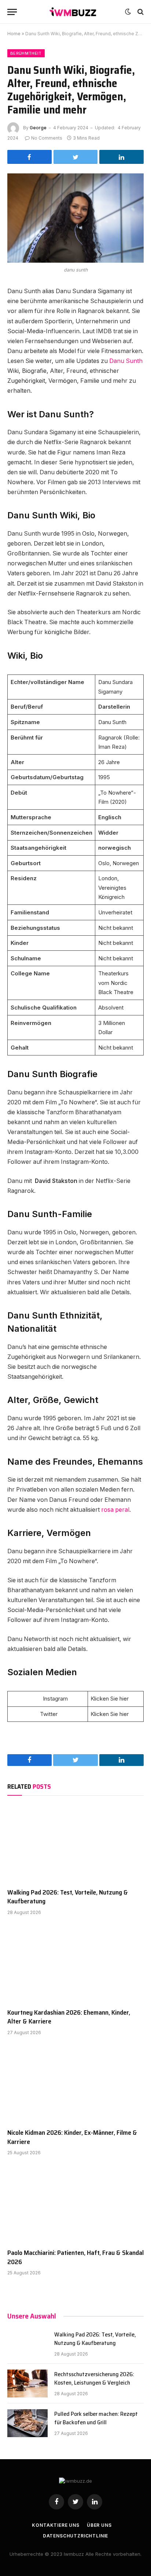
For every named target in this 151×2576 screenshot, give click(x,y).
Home (14, 34)
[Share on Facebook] (30, 157)
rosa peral (115, 1510)
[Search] (140, 12)
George (38, 128)
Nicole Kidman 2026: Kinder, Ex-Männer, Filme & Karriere (72, 2137)
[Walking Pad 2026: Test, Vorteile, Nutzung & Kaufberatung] (75, 1844)
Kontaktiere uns (56, 2525)
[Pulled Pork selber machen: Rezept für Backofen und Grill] (27, 2423)
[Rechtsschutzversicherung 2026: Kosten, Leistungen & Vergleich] (27, 2383)
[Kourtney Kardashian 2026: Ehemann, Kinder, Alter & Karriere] (75, 1964)
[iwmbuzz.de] (73, 12)
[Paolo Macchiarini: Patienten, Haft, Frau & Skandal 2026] (75, 2204)
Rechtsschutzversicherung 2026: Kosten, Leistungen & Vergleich (94, 2378)
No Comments (47, 138)
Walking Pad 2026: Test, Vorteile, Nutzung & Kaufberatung (68, 1897)
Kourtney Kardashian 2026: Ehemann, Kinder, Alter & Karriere (69, 2017)
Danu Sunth (126, 361)
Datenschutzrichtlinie (76, 2536)
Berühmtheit (26, 53)
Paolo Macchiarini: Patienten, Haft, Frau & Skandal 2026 (75, 2257)
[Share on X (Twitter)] (76, 157)
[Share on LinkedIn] (121, 157)
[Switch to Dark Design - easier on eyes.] (128, 12)
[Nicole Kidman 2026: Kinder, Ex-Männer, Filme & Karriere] (75, 2084)
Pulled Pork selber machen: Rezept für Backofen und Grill (96, 2418)
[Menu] (12, 12)
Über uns (99, 2525)
